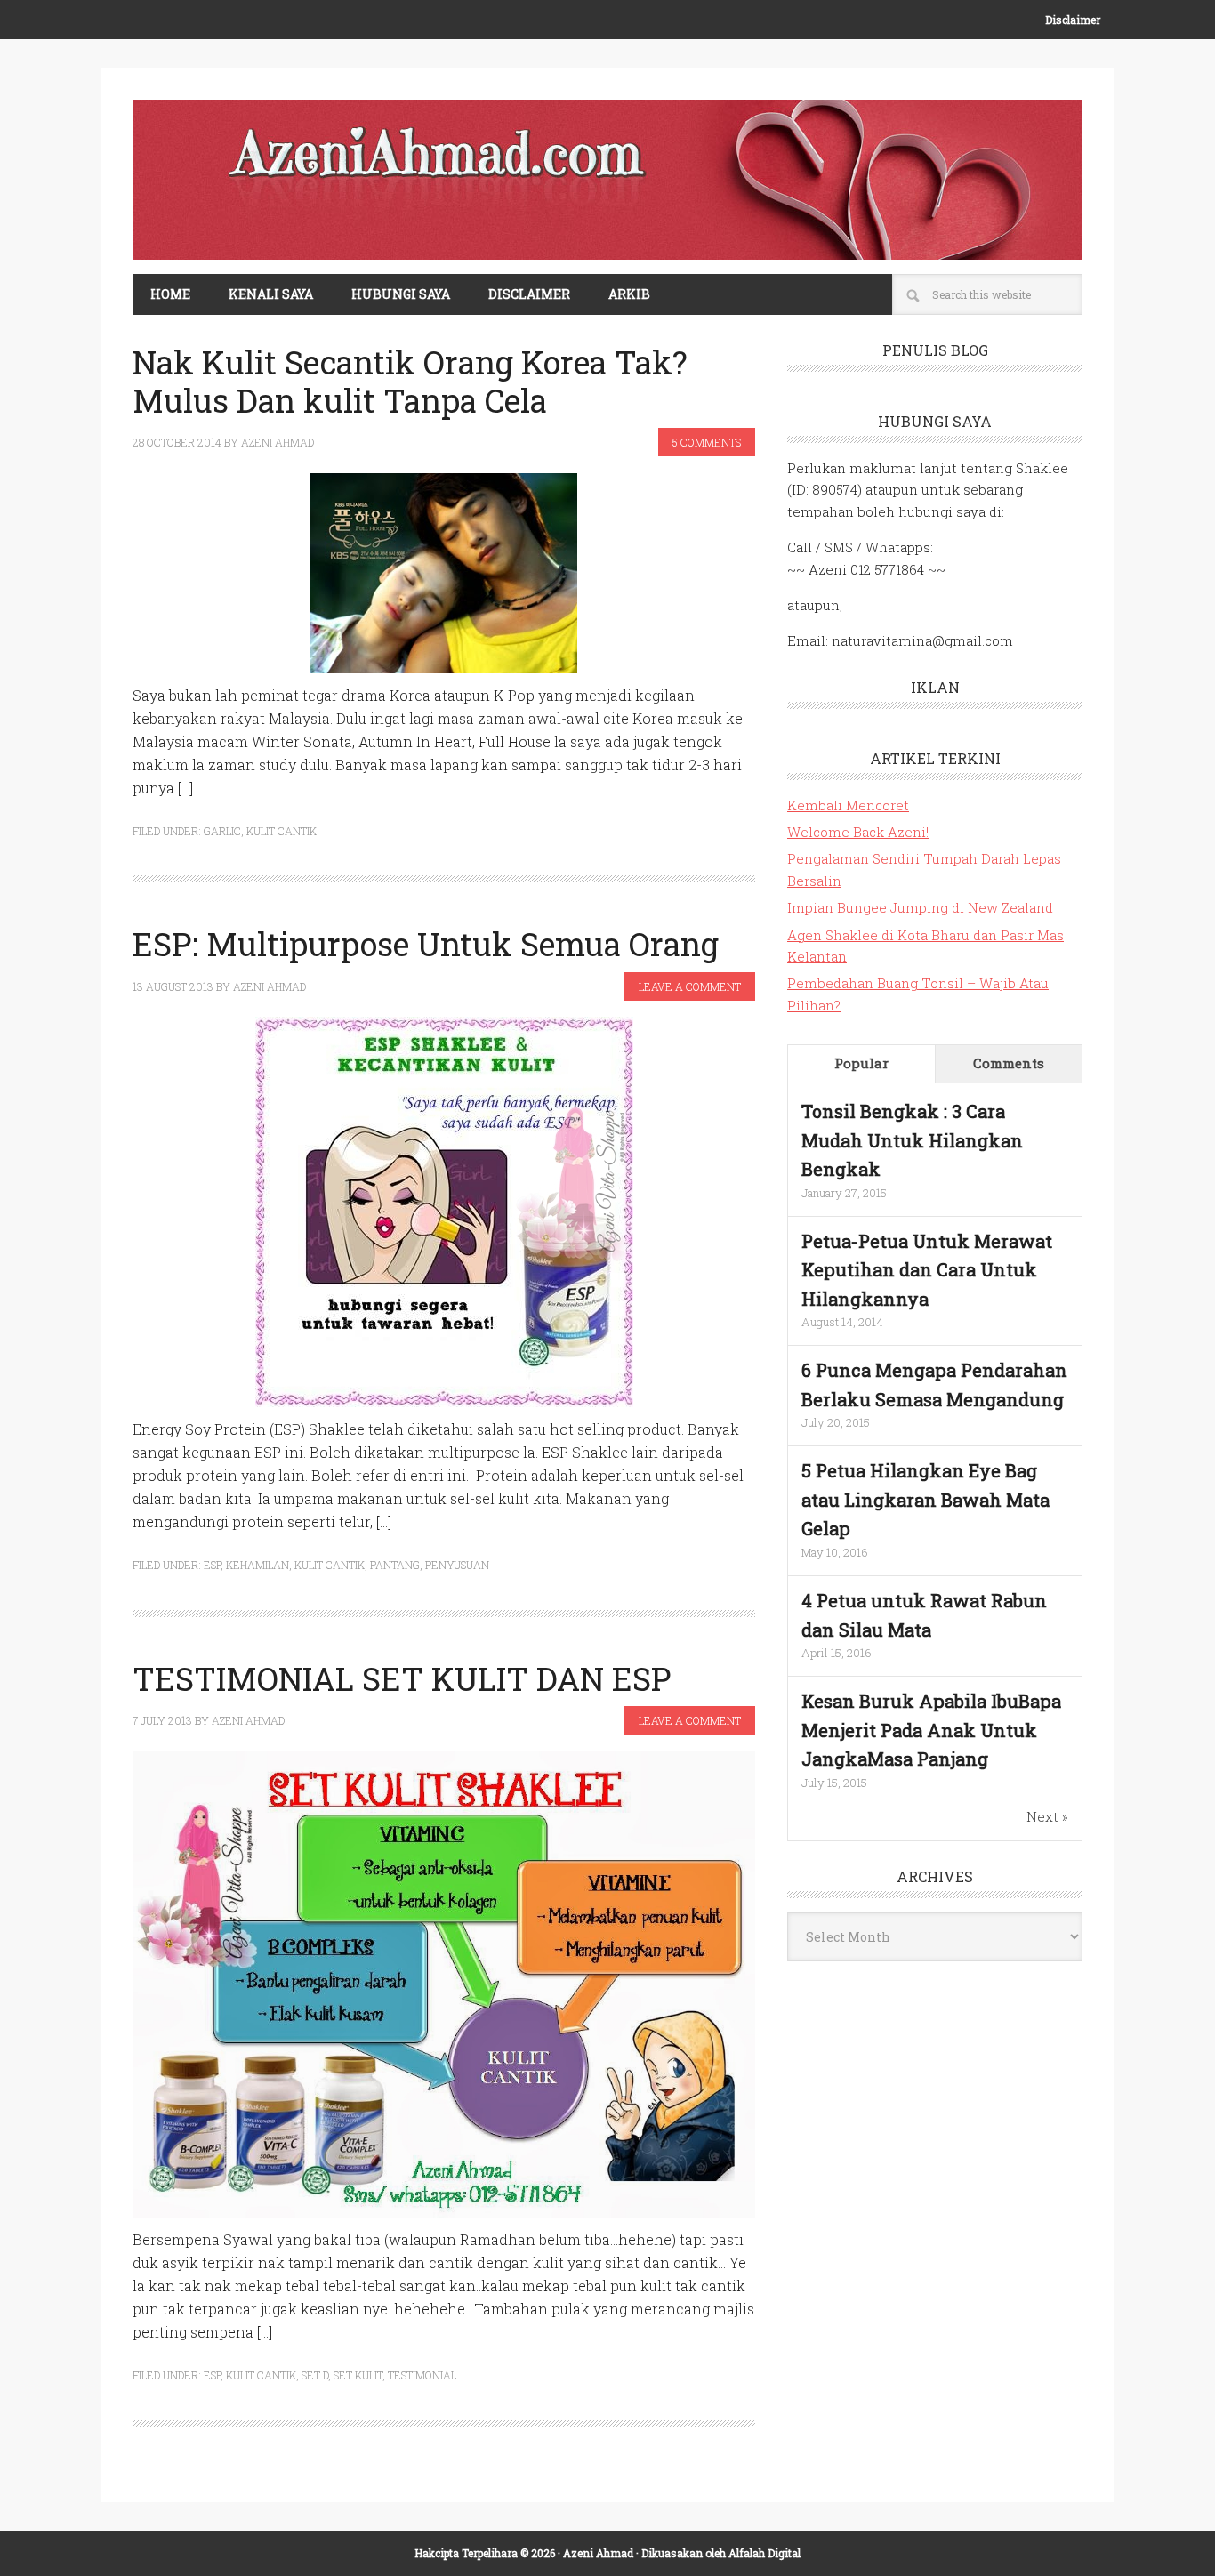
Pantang (395, 1565)
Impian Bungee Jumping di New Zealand (920, 907)
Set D (315, 2375)
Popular (861, 1063)
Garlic (222, 831)
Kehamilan (257, 1565)
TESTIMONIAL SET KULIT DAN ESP (402, 1678)
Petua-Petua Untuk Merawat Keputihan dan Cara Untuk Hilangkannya (927, 1270)
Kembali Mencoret (848, 805)
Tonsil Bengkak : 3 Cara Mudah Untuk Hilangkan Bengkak (912, 1140)
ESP (212, 1565)
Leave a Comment (690, 986)
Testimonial (422, 2375)
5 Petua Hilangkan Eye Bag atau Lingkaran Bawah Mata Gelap (925, 1499)
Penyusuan (457, 1565)
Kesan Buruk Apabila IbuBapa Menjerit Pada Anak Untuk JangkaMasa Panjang (931, 1730)
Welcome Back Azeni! (858, 832)
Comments (1009, 1063)
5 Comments (707, 442)
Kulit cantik (282, 831)
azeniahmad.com (607, 180)
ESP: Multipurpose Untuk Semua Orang (426, 944)
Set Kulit (358, 2375)
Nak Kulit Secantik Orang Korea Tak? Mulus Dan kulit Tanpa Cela (410, 381)
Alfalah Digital (764, 2553)
